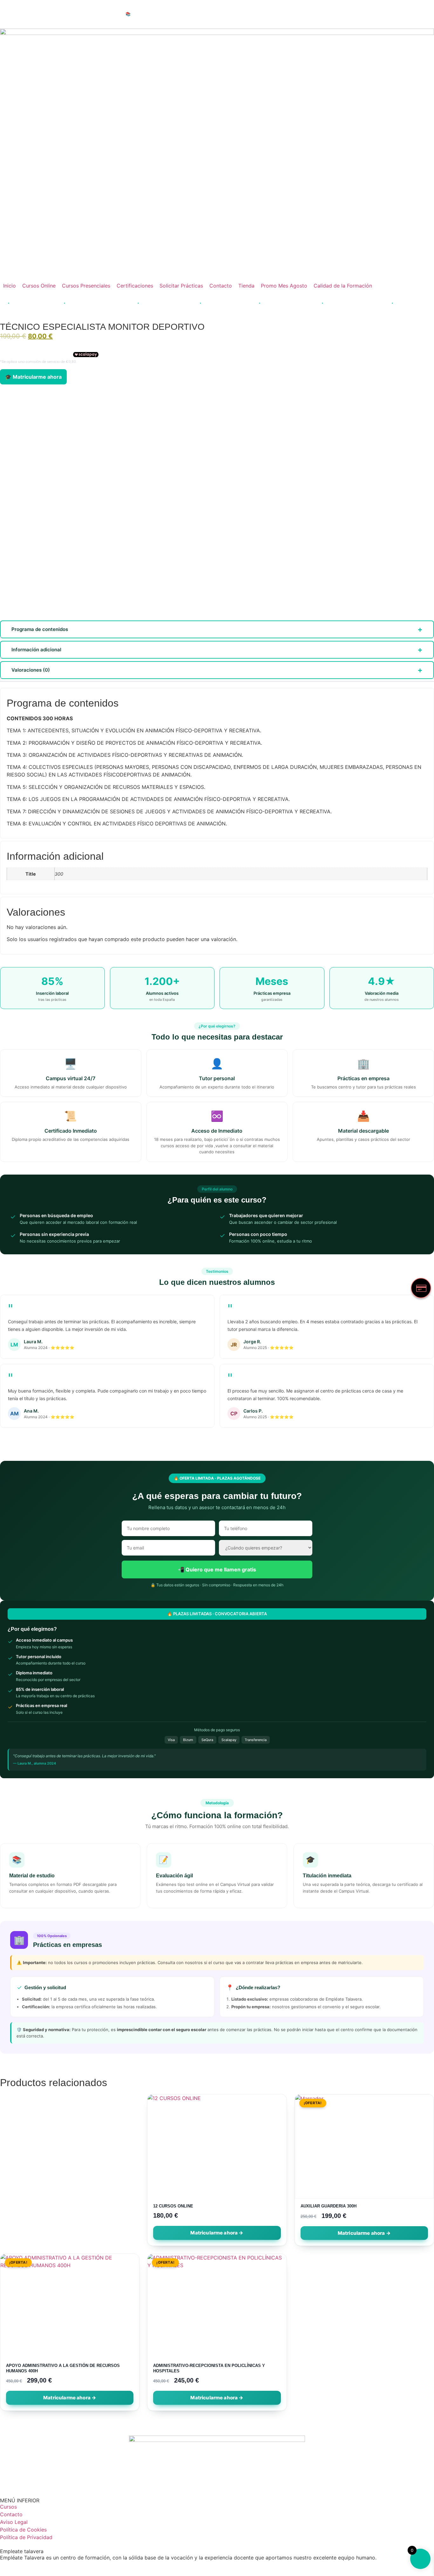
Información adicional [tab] (36, 650)
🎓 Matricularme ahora (33, 377)
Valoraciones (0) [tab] (31, 670)
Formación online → (287, 14)
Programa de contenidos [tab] (40, 629)
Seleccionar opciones (217, 2233)
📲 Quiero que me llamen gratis (217, 1569)
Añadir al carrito (364, 2233)
